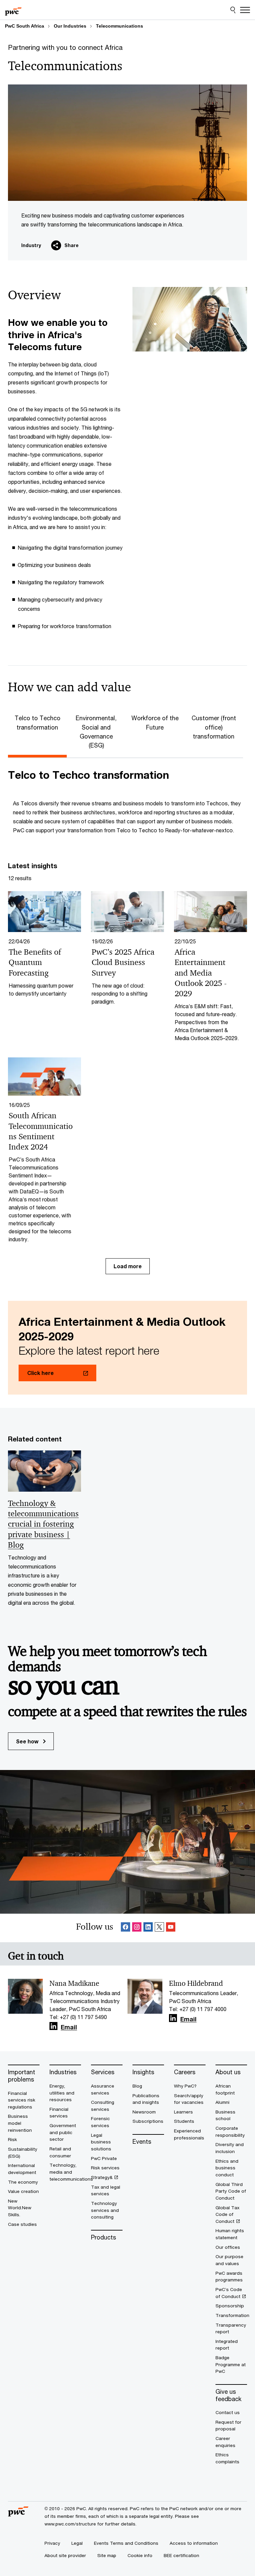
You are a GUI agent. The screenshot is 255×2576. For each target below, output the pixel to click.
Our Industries (70, 26)
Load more (128, 1266)
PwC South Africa (25, 26)
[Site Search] (233, 10)
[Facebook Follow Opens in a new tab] (126, 1928)
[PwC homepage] (13, 10)
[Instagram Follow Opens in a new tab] (137, 1928)
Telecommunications (120, 26)
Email (69, 2027)
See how (28, 1741)
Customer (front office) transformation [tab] (214, 727)
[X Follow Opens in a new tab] (159, 1928)
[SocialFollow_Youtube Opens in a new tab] (171, 1928)
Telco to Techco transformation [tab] (38, 722)
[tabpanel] (127, 801)
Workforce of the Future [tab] (155, 722)
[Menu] (245, 10)
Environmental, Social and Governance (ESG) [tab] (96, 732)
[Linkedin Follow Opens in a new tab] (148, 1928)
